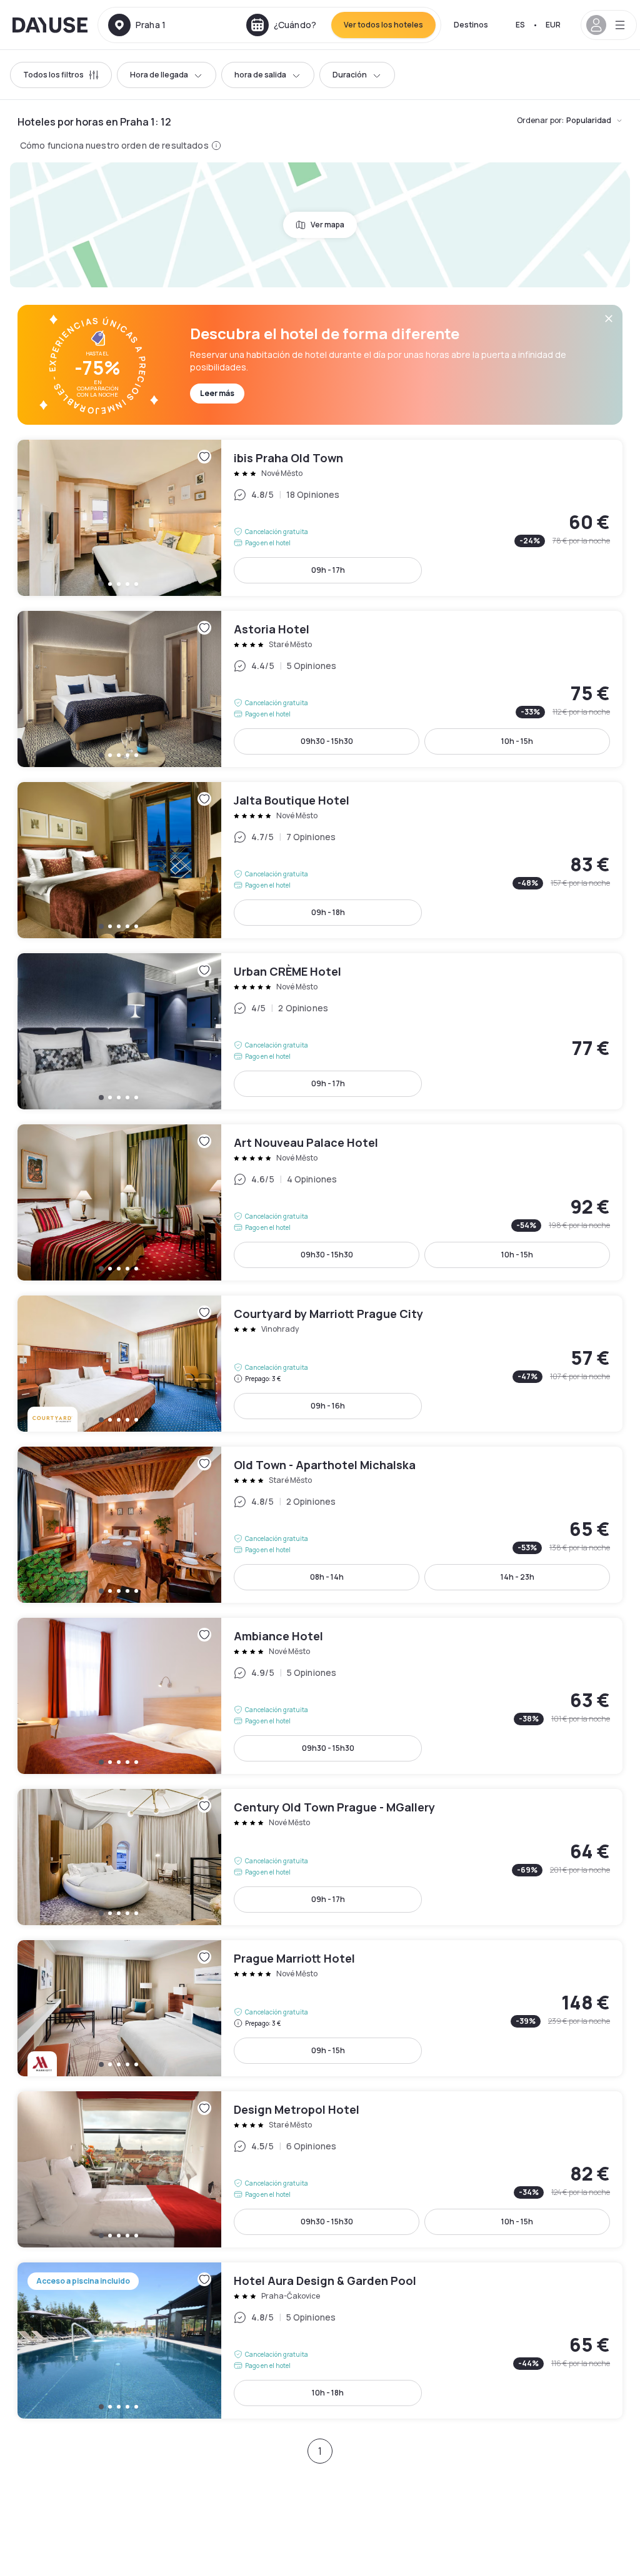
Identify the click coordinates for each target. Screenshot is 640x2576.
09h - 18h (328, 912)
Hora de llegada (159, 75)
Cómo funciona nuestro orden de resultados (114, 145)
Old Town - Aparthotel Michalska (320, 1525)
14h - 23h (517, 1577)
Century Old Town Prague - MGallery (320, 1857)
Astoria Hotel (320, 689)
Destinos (471, 25)
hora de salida (260, 75)
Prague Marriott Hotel (320, 2008)
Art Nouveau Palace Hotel (320, 1202)
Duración (350, 75)
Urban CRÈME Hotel (320, 1031)
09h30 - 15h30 (327, 741)
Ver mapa (327, 225)
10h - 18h (328, 2393)
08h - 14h (327, 1577)
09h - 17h (328, 570)
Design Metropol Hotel (320, 2169)
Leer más (217, 393)
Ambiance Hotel (320, 1696)
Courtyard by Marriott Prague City (320, 1364)
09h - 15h (328, 2050)
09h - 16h (328, 1406)
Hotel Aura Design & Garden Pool (320, 2341)
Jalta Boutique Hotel (320, 860)
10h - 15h (517, 741)
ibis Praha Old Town (320, 518)
